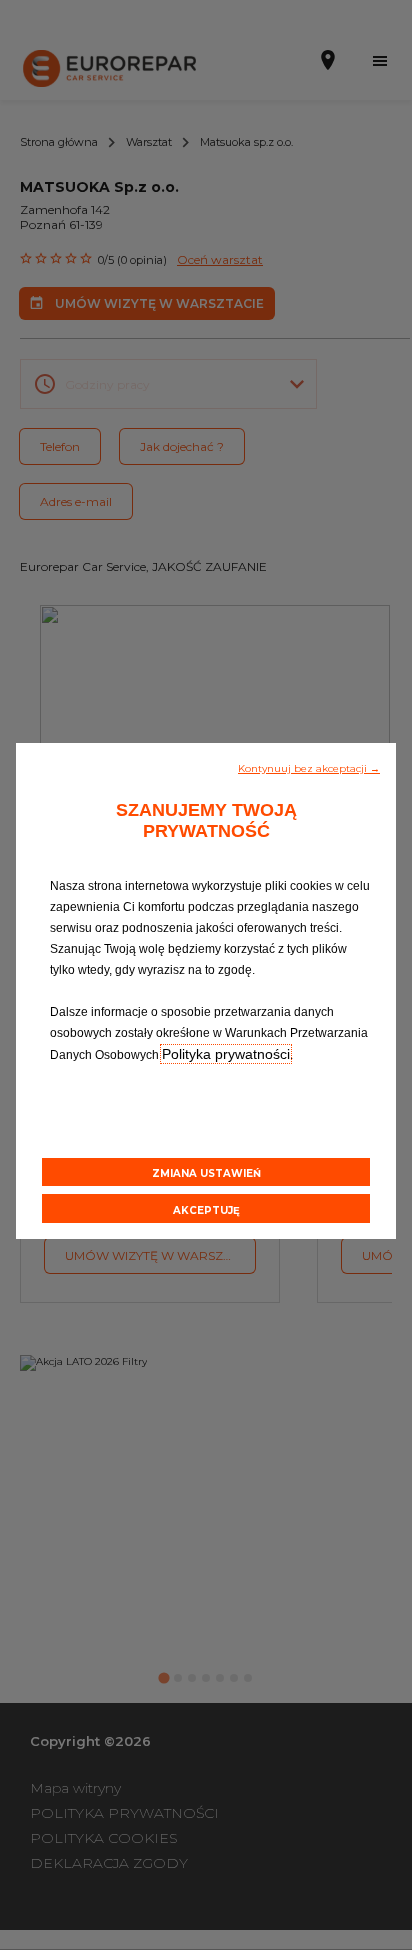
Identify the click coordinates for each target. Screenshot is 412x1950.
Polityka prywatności (226, 1054)
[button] (309, 767)
